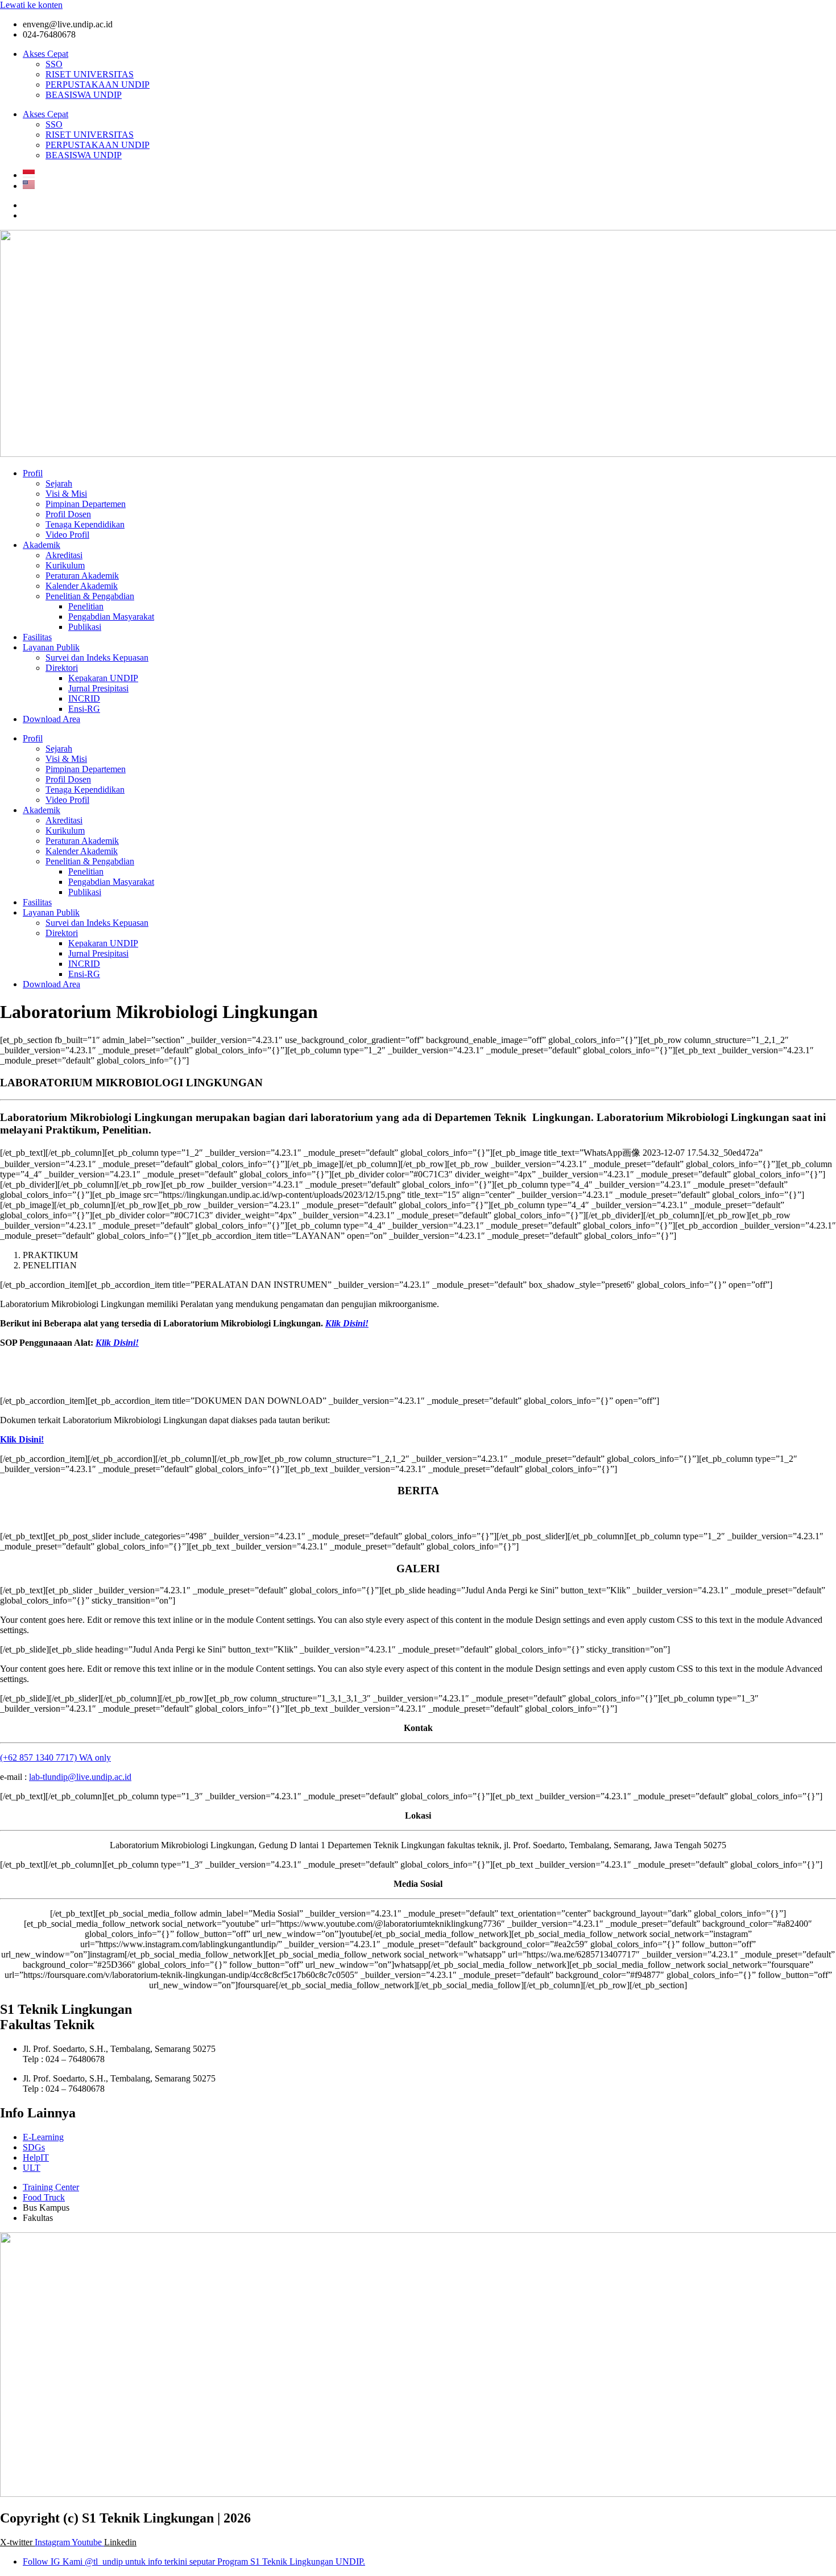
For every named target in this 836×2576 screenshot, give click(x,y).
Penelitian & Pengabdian (90, 596)
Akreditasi (64, 555)
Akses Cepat (45, 54)
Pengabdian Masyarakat (111, 617)
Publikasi (85, 627)
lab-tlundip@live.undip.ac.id (80, 1777)
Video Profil (67, 535)
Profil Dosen (68, 514)
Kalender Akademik (82, 586)
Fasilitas (37, 637)
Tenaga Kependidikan (85, 524)
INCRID (84, 698)
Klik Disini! (22, 1439)
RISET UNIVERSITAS (90, 74)
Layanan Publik (51, 647)
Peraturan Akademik (82, 576)
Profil (33, 473)
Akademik (42, 545)
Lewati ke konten (31, 5)
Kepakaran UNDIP (103, 678)
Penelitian (86, 606)
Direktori (62, 668)
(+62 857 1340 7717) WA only (55, 1757)
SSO (54, 64)
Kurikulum (65, 565)
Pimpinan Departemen (86, 504)
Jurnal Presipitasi (98, 688)
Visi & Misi (66, 494)
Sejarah (59, 483)
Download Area (51, 719)
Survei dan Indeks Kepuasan (97, 658)
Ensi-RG (84, 709)
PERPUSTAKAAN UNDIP (98, 85)
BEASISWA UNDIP (84, 95)
